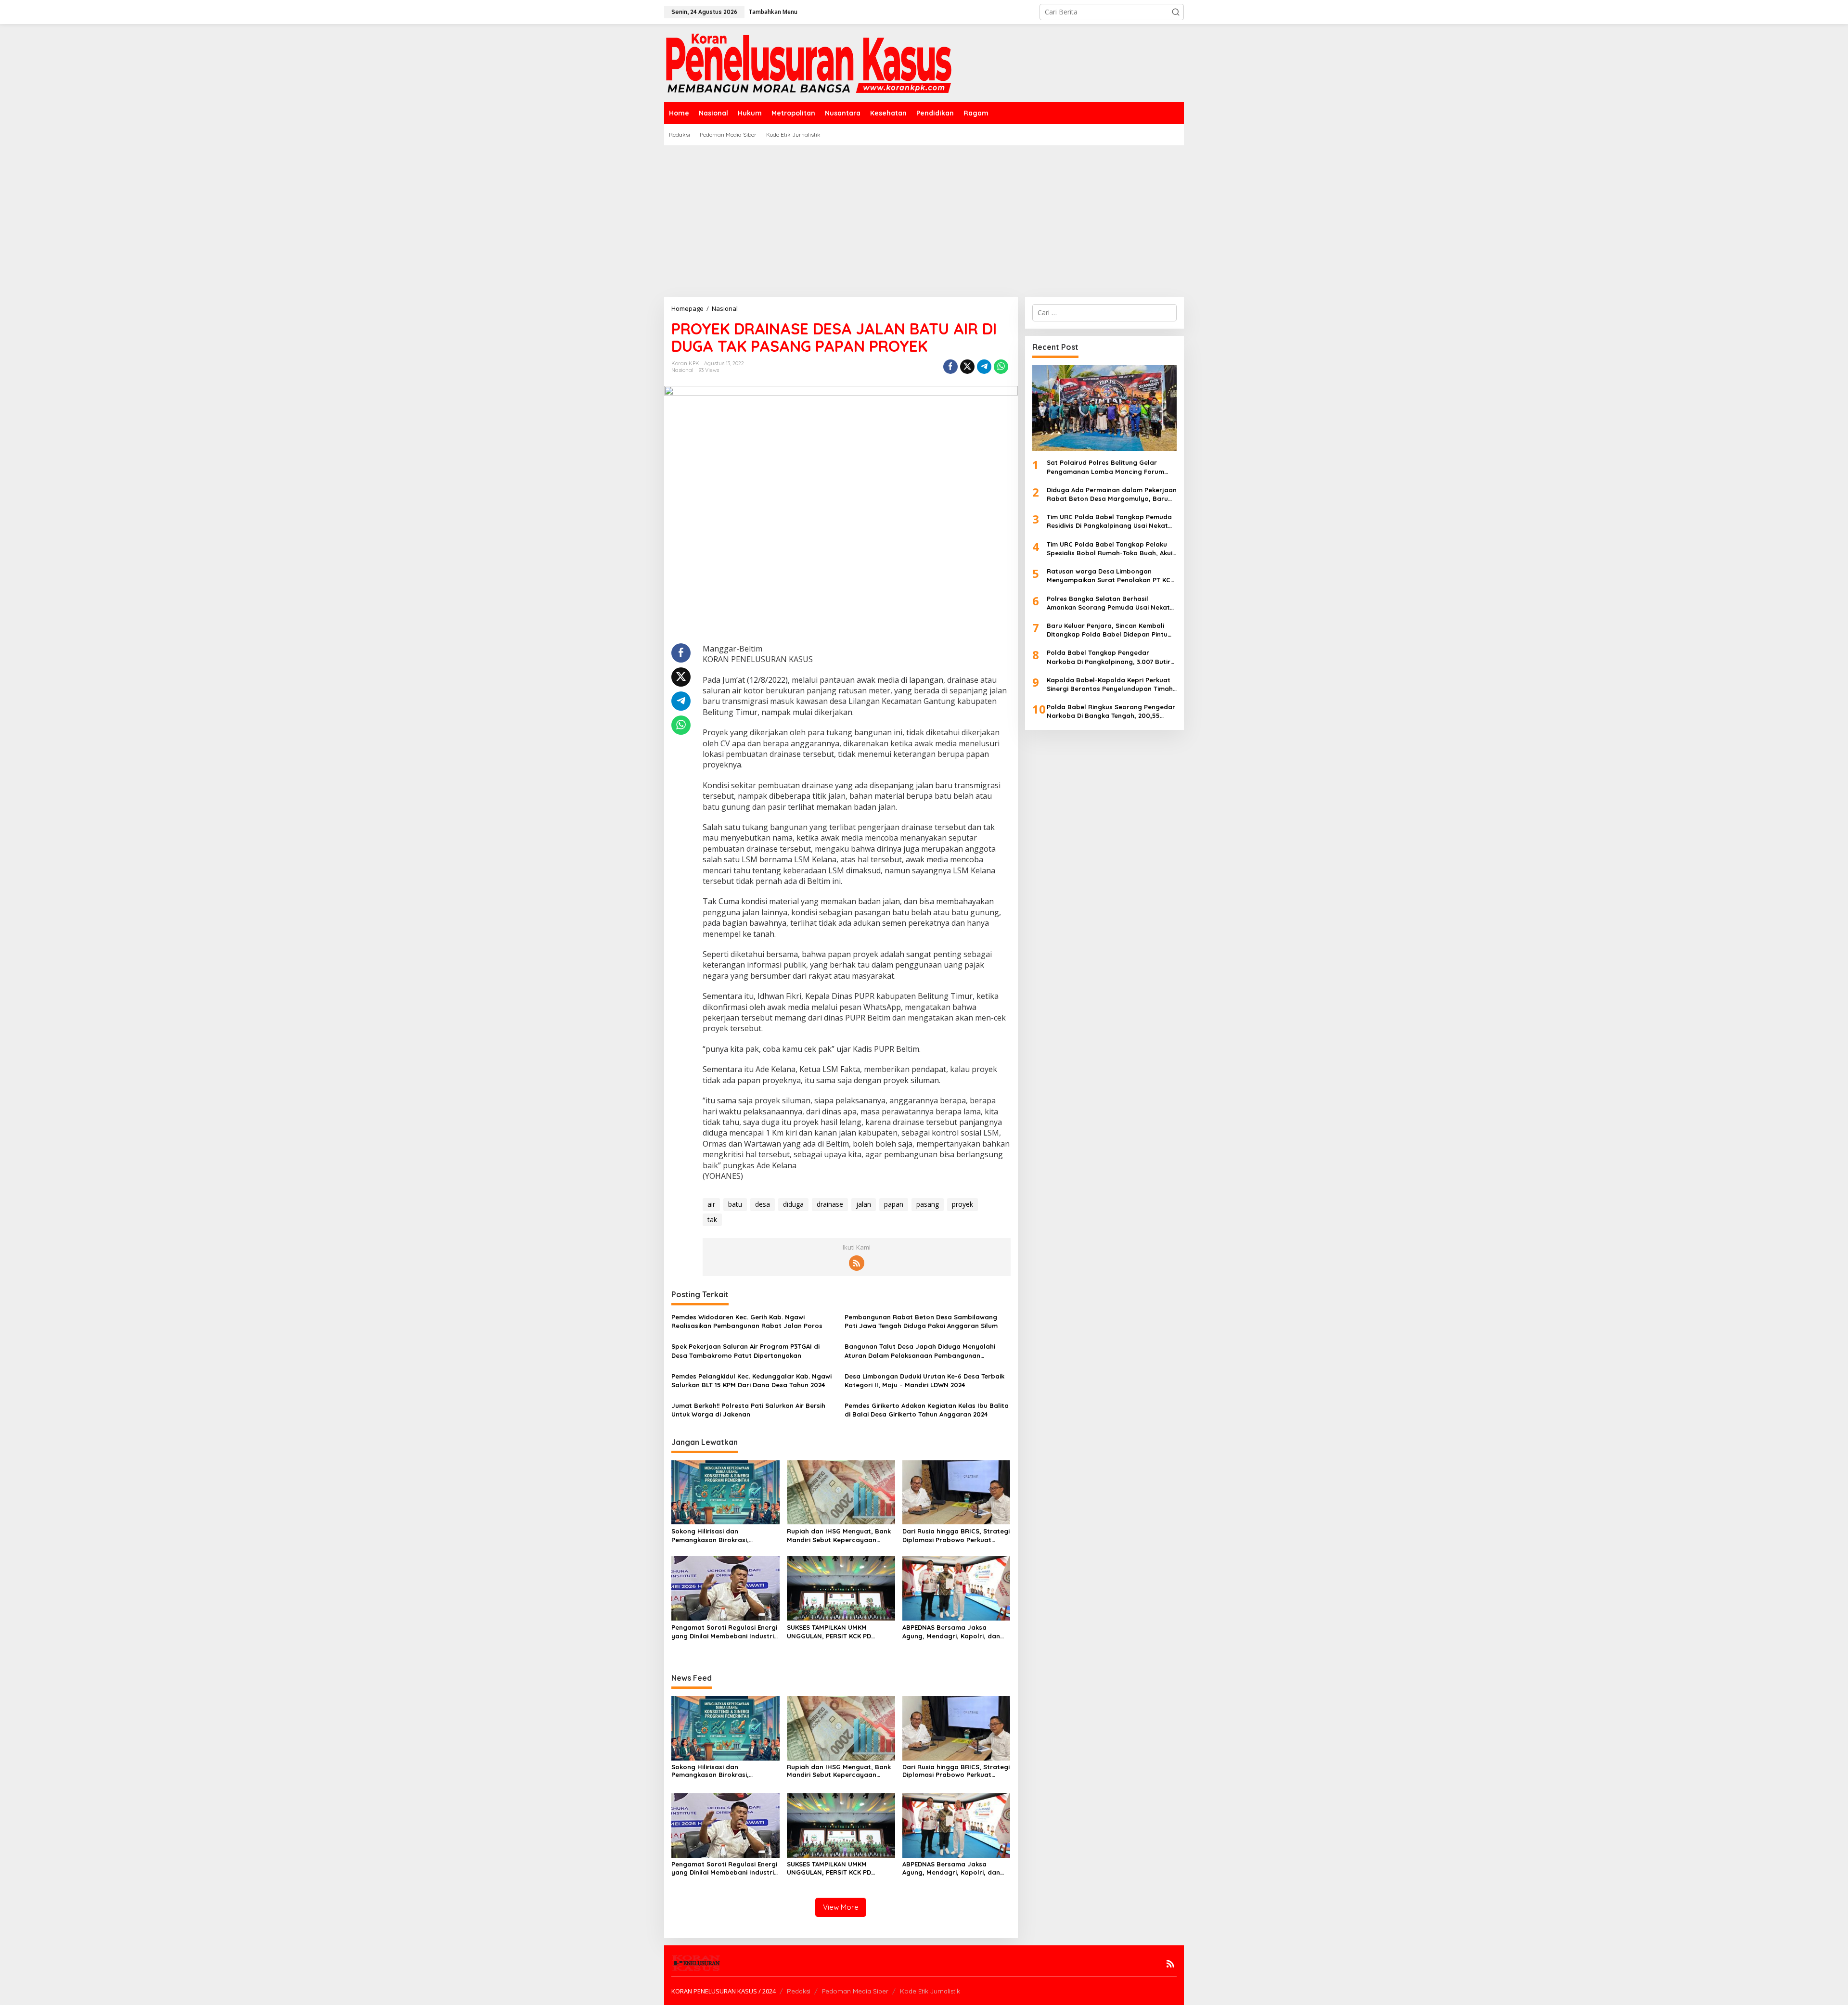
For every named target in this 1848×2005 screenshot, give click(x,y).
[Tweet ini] (967, 367)
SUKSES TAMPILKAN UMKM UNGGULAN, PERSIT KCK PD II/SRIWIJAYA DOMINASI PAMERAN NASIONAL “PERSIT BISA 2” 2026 (838, 1632)
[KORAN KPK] (808, 62)
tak (712, 1220)
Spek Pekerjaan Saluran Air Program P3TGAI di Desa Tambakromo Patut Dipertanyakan (745, 1351)
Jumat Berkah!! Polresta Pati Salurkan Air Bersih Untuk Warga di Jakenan (748, 1410)
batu (735, 1204)
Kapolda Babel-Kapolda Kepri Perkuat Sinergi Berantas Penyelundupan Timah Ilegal (1110, 684)
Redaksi (799, 1991)
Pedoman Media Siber (855, 1991)
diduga (793, 1204)
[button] (1176, 12)
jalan (864, 1204)
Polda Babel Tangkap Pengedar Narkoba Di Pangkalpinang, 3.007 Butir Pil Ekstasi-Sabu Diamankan (1109, 657)
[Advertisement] (924, 217)
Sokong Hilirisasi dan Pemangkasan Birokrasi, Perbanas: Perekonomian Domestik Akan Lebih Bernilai (717, 1536)
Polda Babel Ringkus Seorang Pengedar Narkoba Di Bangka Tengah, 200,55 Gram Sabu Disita (1111, 711)
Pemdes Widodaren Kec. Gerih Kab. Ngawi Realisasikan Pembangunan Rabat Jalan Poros (747, 1321)
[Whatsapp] (1001, 367)
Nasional (682, 370)
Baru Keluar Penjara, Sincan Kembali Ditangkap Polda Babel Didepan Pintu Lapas (1107, 630)
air (711, 1204)
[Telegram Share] (984, 367)
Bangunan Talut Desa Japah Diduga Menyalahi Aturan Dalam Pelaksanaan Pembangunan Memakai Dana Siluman (920, 1351)
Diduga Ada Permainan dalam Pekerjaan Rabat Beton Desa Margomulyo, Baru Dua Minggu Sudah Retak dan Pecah (1112, 494)
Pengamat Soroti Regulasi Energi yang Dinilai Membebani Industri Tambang (724, 1632)
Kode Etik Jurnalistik (930, 1991)
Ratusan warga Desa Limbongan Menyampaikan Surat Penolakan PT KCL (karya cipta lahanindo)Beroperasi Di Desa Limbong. (1110, 576)
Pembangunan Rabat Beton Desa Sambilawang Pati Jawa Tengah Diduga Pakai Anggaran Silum (921, 1321)
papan (894, 1204)
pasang (928, 1204)
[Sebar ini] (950, 367)
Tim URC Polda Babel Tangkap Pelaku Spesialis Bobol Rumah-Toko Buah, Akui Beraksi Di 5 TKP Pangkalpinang (1110, 549)
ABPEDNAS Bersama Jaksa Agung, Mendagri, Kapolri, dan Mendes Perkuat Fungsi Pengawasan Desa (951, 1632)
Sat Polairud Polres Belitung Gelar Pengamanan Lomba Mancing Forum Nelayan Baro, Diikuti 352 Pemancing (1105, 467)
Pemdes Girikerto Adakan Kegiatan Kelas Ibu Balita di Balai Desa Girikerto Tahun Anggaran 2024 (927, 1410)
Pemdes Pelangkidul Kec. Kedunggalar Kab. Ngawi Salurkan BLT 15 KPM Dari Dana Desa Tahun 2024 (751, 1380)
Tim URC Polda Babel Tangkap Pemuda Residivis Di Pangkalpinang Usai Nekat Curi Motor (1109, 521)
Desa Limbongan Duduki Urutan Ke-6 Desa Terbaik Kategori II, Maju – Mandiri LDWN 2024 (924, 1380)
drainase (830, 1204)
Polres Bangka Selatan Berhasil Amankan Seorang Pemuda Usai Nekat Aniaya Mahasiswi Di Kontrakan (1108, 603)
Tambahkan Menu (773, 12)
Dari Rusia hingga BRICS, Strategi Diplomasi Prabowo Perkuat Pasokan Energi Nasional (956, 1536)
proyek (962, 1204)
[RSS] (857, 1263)
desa (763, 1204)
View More (841, 1907)
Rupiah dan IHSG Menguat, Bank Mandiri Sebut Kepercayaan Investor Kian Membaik (839, 1536)
